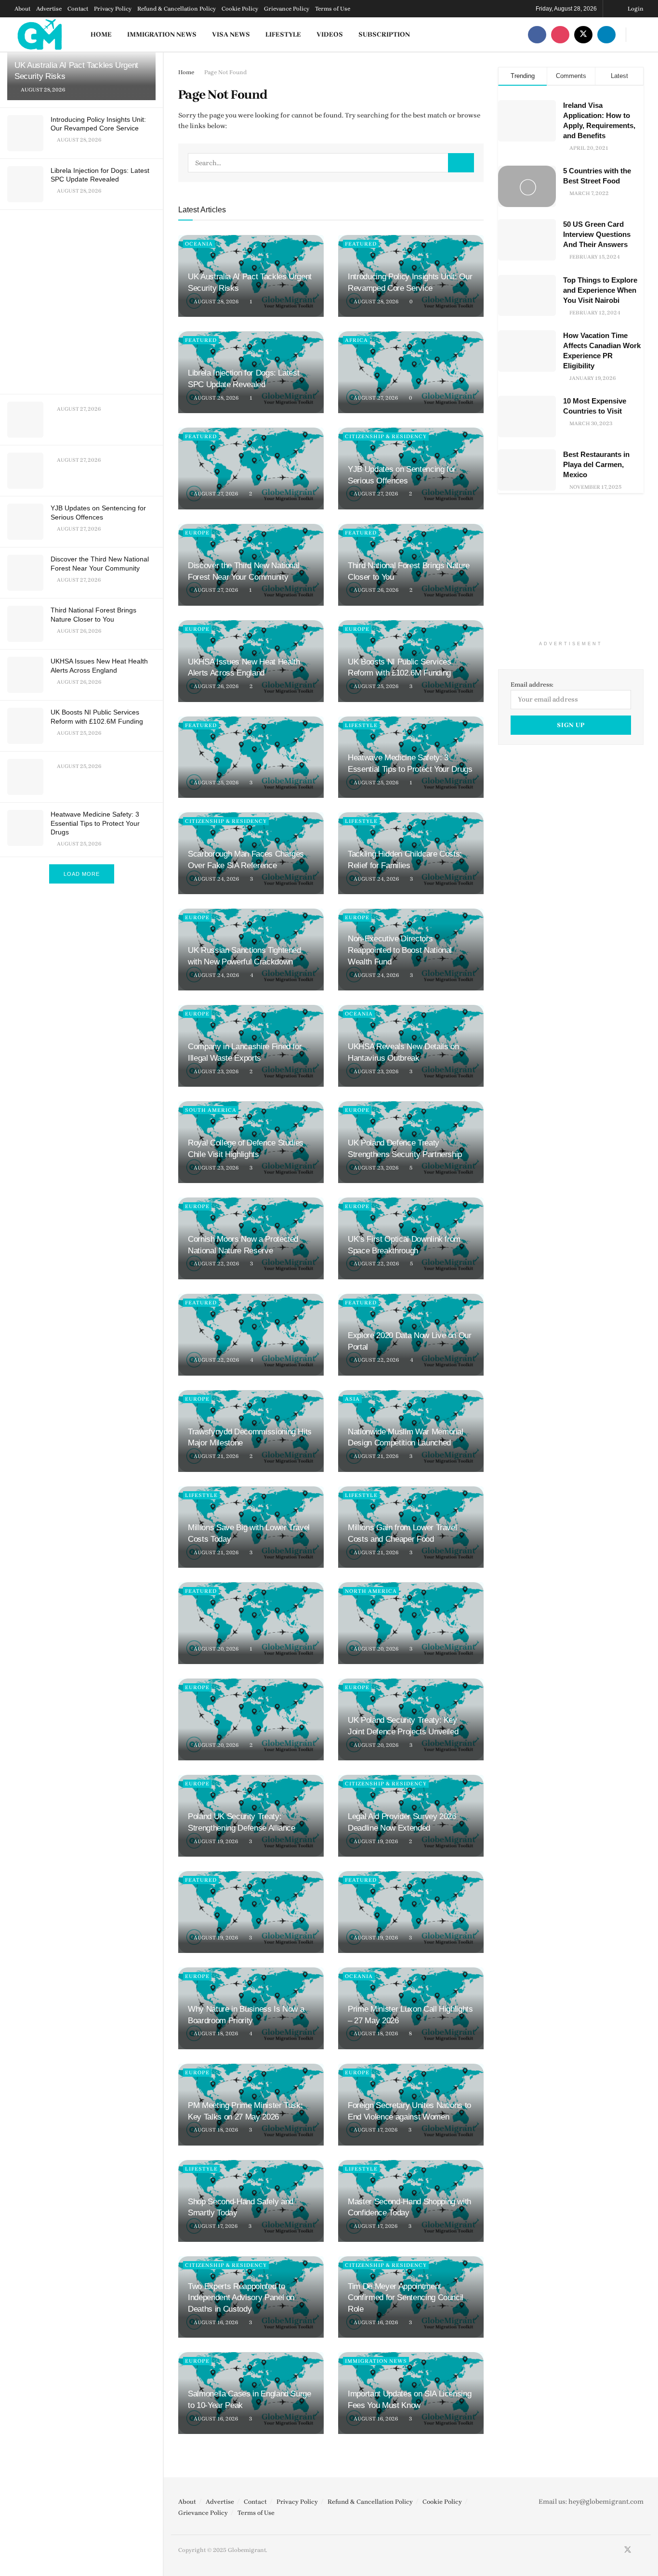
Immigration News (162, 34)
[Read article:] (411, 372)
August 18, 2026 (215, 2034)
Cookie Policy (240, 9)
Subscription (384, 34)
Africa (356, 340)
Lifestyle (283, 34)
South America (211, 1110)
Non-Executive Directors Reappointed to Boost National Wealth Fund (400, 950)
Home (101, 34)
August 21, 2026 (215, 1456)
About (22, 9)
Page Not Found (225, 72)
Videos (330, 34)
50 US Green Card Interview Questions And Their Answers (597, 234)
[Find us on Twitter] (583, 34)
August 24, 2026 (216, 879)
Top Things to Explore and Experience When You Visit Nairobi (600, 290)
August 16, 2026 (215, 2322)
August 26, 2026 (375, 590)
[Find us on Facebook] (537, 34)
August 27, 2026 (375, 398)
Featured (361, 244)
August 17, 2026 (375, 2130)
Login (635, 9)
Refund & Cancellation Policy (177, 9)
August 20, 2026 (215, 1649)
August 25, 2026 (375, 686)
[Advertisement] (83, 300)
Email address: (532, 684)
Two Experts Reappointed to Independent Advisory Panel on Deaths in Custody (241, 2298)
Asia (352, 1399)
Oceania (199, 244)
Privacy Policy (113, 9)
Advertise (49, 9)
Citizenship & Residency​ (386, 436)
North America (371, 1591)
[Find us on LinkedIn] (606, 34)
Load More (82, 874)
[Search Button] (640, 34)
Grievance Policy (287, 9)
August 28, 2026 (215, 302)
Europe (197, 533)
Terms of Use (333, 9)
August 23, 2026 (215, 1072)
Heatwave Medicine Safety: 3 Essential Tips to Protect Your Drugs (95, 823)
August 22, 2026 (216, 1264)
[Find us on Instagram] (560, 34)
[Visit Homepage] (40, 34)
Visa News (231, 34)
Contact (78, 9)
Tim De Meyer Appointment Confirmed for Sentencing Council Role (406, 2298)
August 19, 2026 (215, 1841)
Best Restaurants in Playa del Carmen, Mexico (596, 464)
